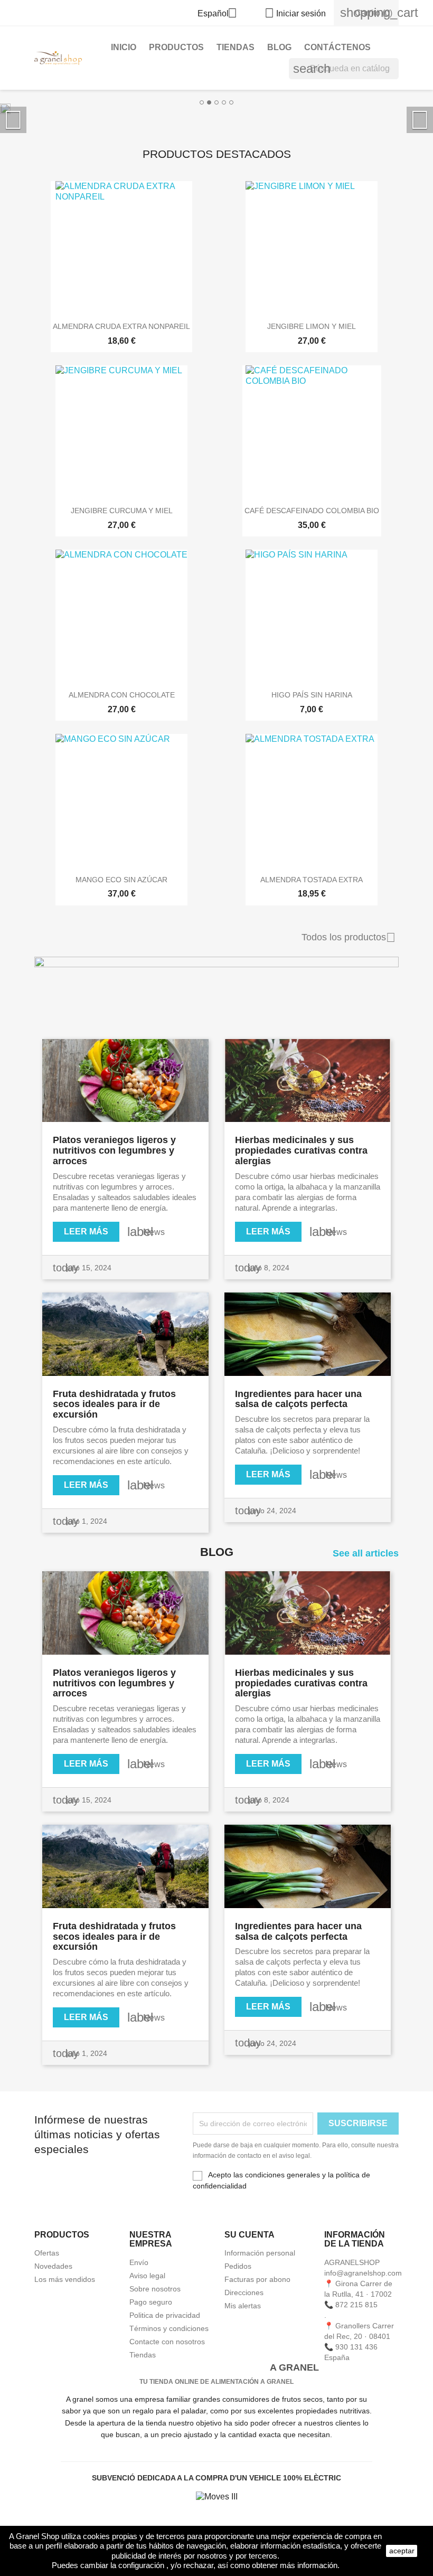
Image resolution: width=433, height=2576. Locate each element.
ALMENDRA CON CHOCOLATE (122, 695)
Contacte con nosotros (167, 2342)
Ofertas (47, 2253)
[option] (216, 108)
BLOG (279, 47)
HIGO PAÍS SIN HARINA (312, 695)
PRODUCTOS (176, 47)
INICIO (124, 47)
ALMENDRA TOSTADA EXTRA (312, 880)
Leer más (86, 1232)
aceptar (402, 2551)
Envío (139, 2262)
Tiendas (143, 2355)
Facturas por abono (257, 2279)
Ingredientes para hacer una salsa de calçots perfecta (298, 1399)
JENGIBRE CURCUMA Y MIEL (122, 511)
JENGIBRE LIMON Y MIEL (312, 326)
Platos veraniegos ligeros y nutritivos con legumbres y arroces (114, 1150)
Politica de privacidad (165, 2315)
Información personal (260, 2253)
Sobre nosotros (155, 2289)
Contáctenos (337, 47)
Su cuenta (250, 2235)
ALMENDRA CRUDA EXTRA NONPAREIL (121, 326)
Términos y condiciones (169, 2328)
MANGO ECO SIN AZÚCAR (121, 880)
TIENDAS (236, 47)
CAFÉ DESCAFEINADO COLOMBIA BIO (312, 511)
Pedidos (238, 2266)
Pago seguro (151, 2302)
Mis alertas (243, 2306)
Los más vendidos (65, 2279)
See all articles (366, 1554)
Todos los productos (349, 938)
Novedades (53, 2266)
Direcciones (244, 2292)
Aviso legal (147, 2276)
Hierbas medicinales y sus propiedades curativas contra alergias (301, 1150)
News (154, 1232)
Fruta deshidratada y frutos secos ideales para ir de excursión (114, 1404)
